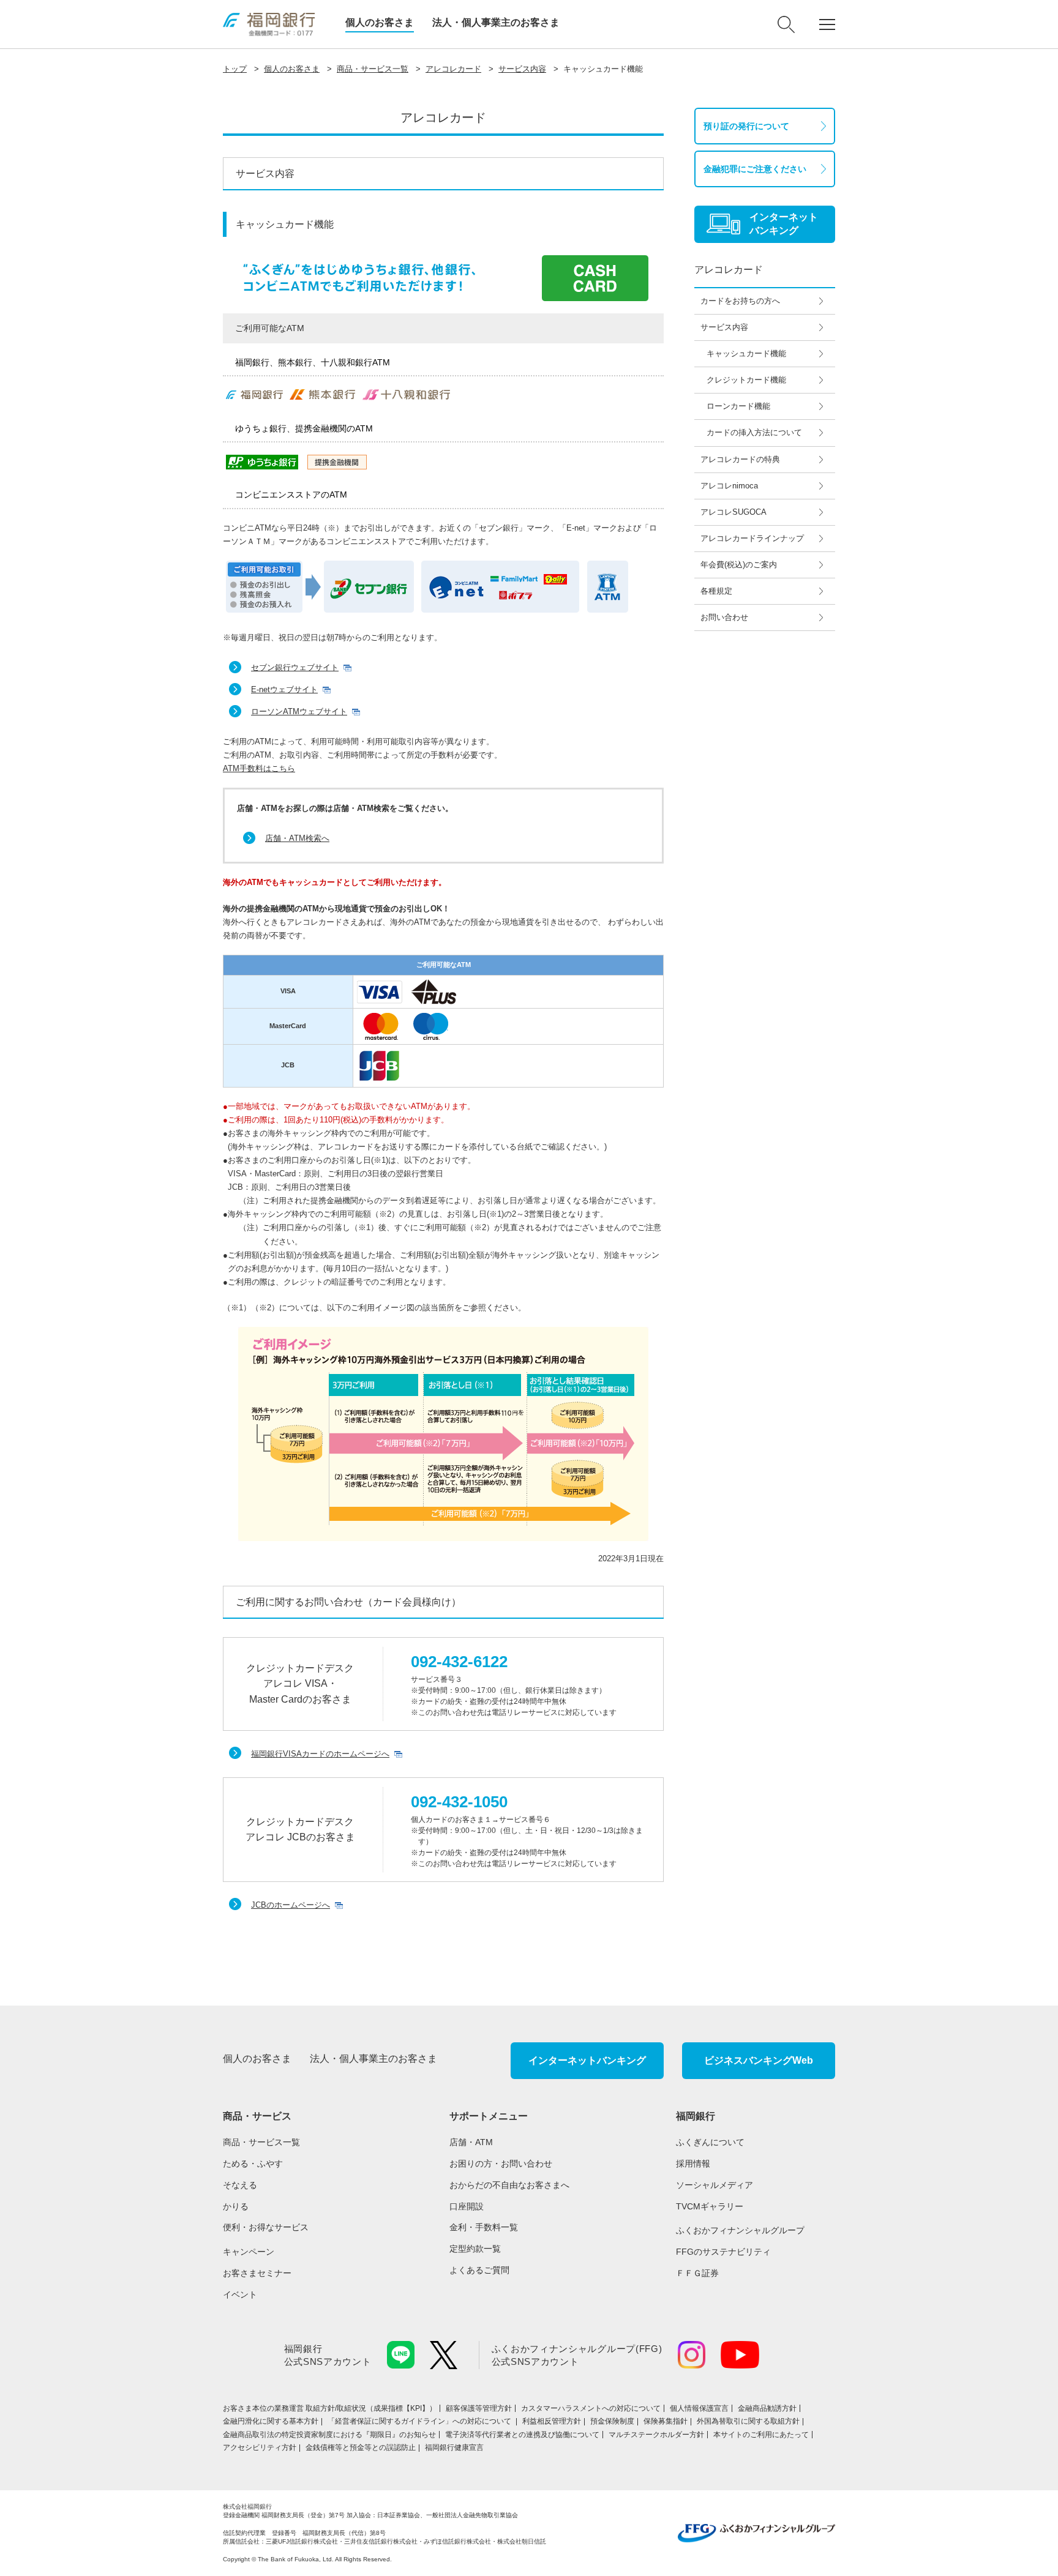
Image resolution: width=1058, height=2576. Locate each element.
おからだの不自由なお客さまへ (509, 2185)
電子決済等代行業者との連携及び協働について (522, 2435)
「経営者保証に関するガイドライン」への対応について (420, 2421)
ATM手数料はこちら (259, 768)
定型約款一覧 (475, 2249)
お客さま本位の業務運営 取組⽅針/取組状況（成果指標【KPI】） (330, 2408)
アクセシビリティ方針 (260, 2447)
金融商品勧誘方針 (767, 2408)
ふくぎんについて (710, 2142)
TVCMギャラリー (710, 2206)
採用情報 (693, 2163)
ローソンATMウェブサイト (299, 711)
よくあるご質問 (479, 2270)
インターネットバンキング (587, 2060)
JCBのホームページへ (291, 1905)
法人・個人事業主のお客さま (496, 22)
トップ (235, 69)
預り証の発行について (746, 126)
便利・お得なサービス (266, 2227)
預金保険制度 (612, 2421)
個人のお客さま (380, 22)
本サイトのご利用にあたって (761, 2435)
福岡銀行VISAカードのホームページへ (320, 1754)
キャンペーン (249, 2252)
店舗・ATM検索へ (297, 838)
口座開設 (467, 2206)
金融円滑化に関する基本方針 (271, 2421)
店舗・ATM (471, 2142)
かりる (236, 2206)
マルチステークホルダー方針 (656, 2435)
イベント (240, 2294)
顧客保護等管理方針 (479, 2408)
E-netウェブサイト (284, 689)
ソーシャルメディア (715, 2185)
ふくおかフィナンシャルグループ (740, 2230)
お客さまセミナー (257, 2273)
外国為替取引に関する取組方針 (748, 2421)
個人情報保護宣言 (699, 2408)
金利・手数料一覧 (484, 2227)
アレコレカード (453, 69)
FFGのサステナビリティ (723, 2252)
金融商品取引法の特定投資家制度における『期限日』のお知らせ (329, 2435)
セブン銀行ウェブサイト (295, 667)
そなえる (240, 2185)
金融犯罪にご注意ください (755, 169)
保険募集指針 (666, 2421)
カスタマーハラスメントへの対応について (591, 2408)
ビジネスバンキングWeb (759, 2060)
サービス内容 (522, 69)
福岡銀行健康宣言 (454, 2447)
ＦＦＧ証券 (697, 2273)
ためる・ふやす (253, 2163)
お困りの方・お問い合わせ (501, 2163)
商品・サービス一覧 (373, 69)
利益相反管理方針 (552, 2421)
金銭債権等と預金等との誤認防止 (361, 2447)
